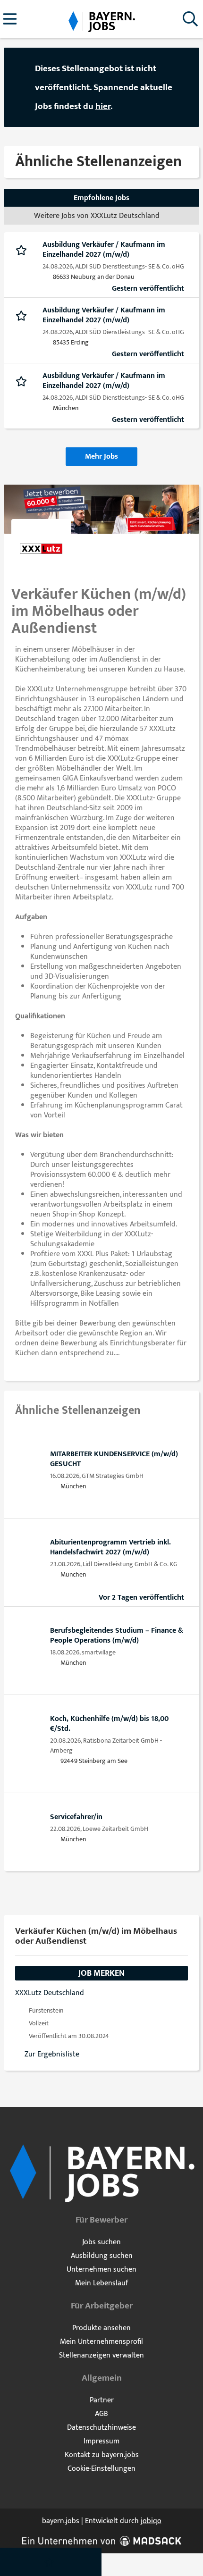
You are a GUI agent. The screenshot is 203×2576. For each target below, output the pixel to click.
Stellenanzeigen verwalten (101, 2355)
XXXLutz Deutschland (50, 1993)
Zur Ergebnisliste (52, 2054)
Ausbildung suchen (102, 2256)
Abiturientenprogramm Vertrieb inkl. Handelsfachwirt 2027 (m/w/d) (110, 1547)
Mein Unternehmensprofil (101, 2342)
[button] (183, 88)
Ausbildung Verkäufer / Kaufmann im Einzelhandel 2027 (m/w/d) (104, 250)
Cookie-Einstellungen (101, 2469)
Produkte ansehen (101, 2328)
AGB (101, 2414)
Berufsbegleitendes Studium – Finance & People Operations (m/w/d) (117, 1636)
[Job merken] (23, 250)
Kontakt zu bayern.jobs (102, 2455)
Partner (102, 2400)
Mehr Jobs (101, 457)
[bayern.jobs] (101, 20)
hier (103, 106)
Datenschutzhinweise (101, 2428)
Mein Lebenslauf (101, 2283)
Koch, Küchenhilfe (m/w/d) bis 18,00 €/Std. (109, 1724)
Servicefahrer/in (76, 1817)
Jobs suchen (101, 2242)
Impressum (101, 2441)
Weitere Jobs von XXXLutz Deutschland (97, 216)
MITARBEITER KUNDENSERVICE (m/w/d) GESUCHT (114, 1459)
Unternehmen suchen (101, 2270)
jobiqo (151, 2521)
